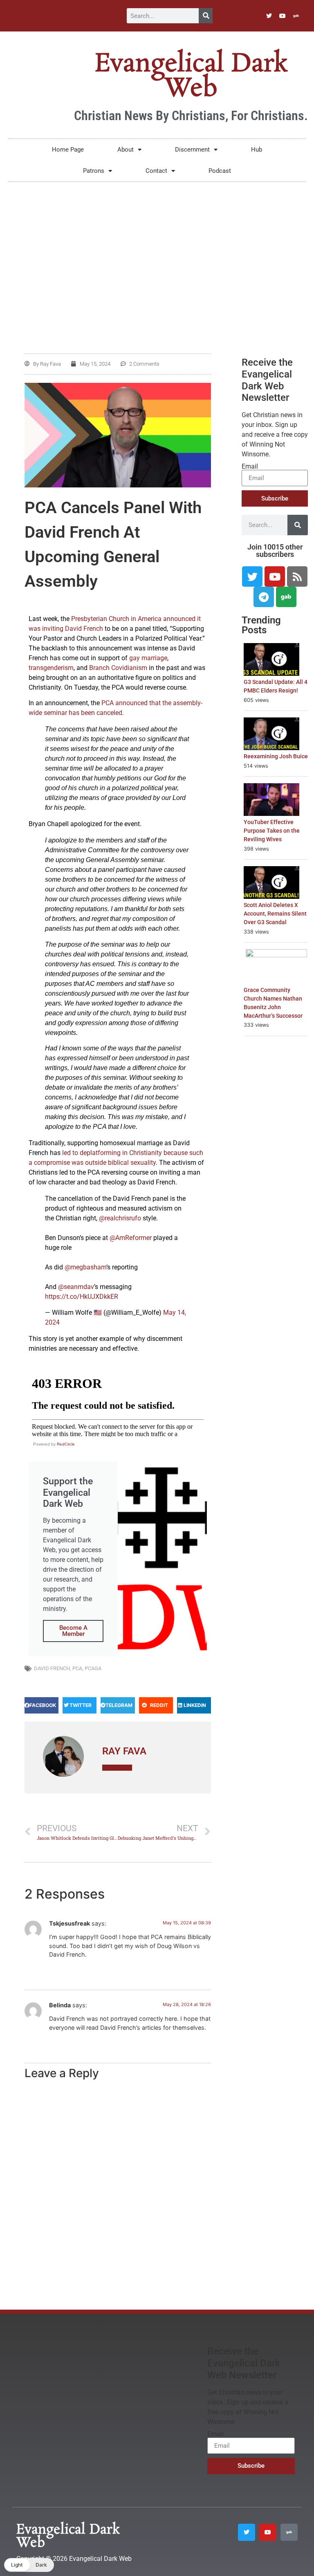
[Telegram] (264, 597)
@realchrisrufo (120, 1218)
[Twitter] (269, 16)
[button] (41, 1705)
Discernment (192, 150)
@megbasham (85, 1267)
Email (250, 467)
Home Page (68, 150)
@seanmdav (76, 1287)
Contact (156, 171)
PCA (77, 1668)
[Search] (205, 16)
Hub (257, 150)
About (126, 150)
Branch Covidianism (118, 668)
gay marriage (148, 658)
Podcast (220, 171)
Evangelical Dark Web (191, 76)
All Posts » (117, 1768)
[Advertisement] (157, 251)
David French (52, 1668)
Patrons (94, 171)
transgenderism (51, 668)
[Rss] (297, 576)
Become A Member (73, 1631)
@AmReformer (131, 1238)
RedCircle (66, 1444)
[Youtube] (283, 16)
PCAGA (93, 1668)
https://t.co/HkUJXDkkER (82, 1297)
